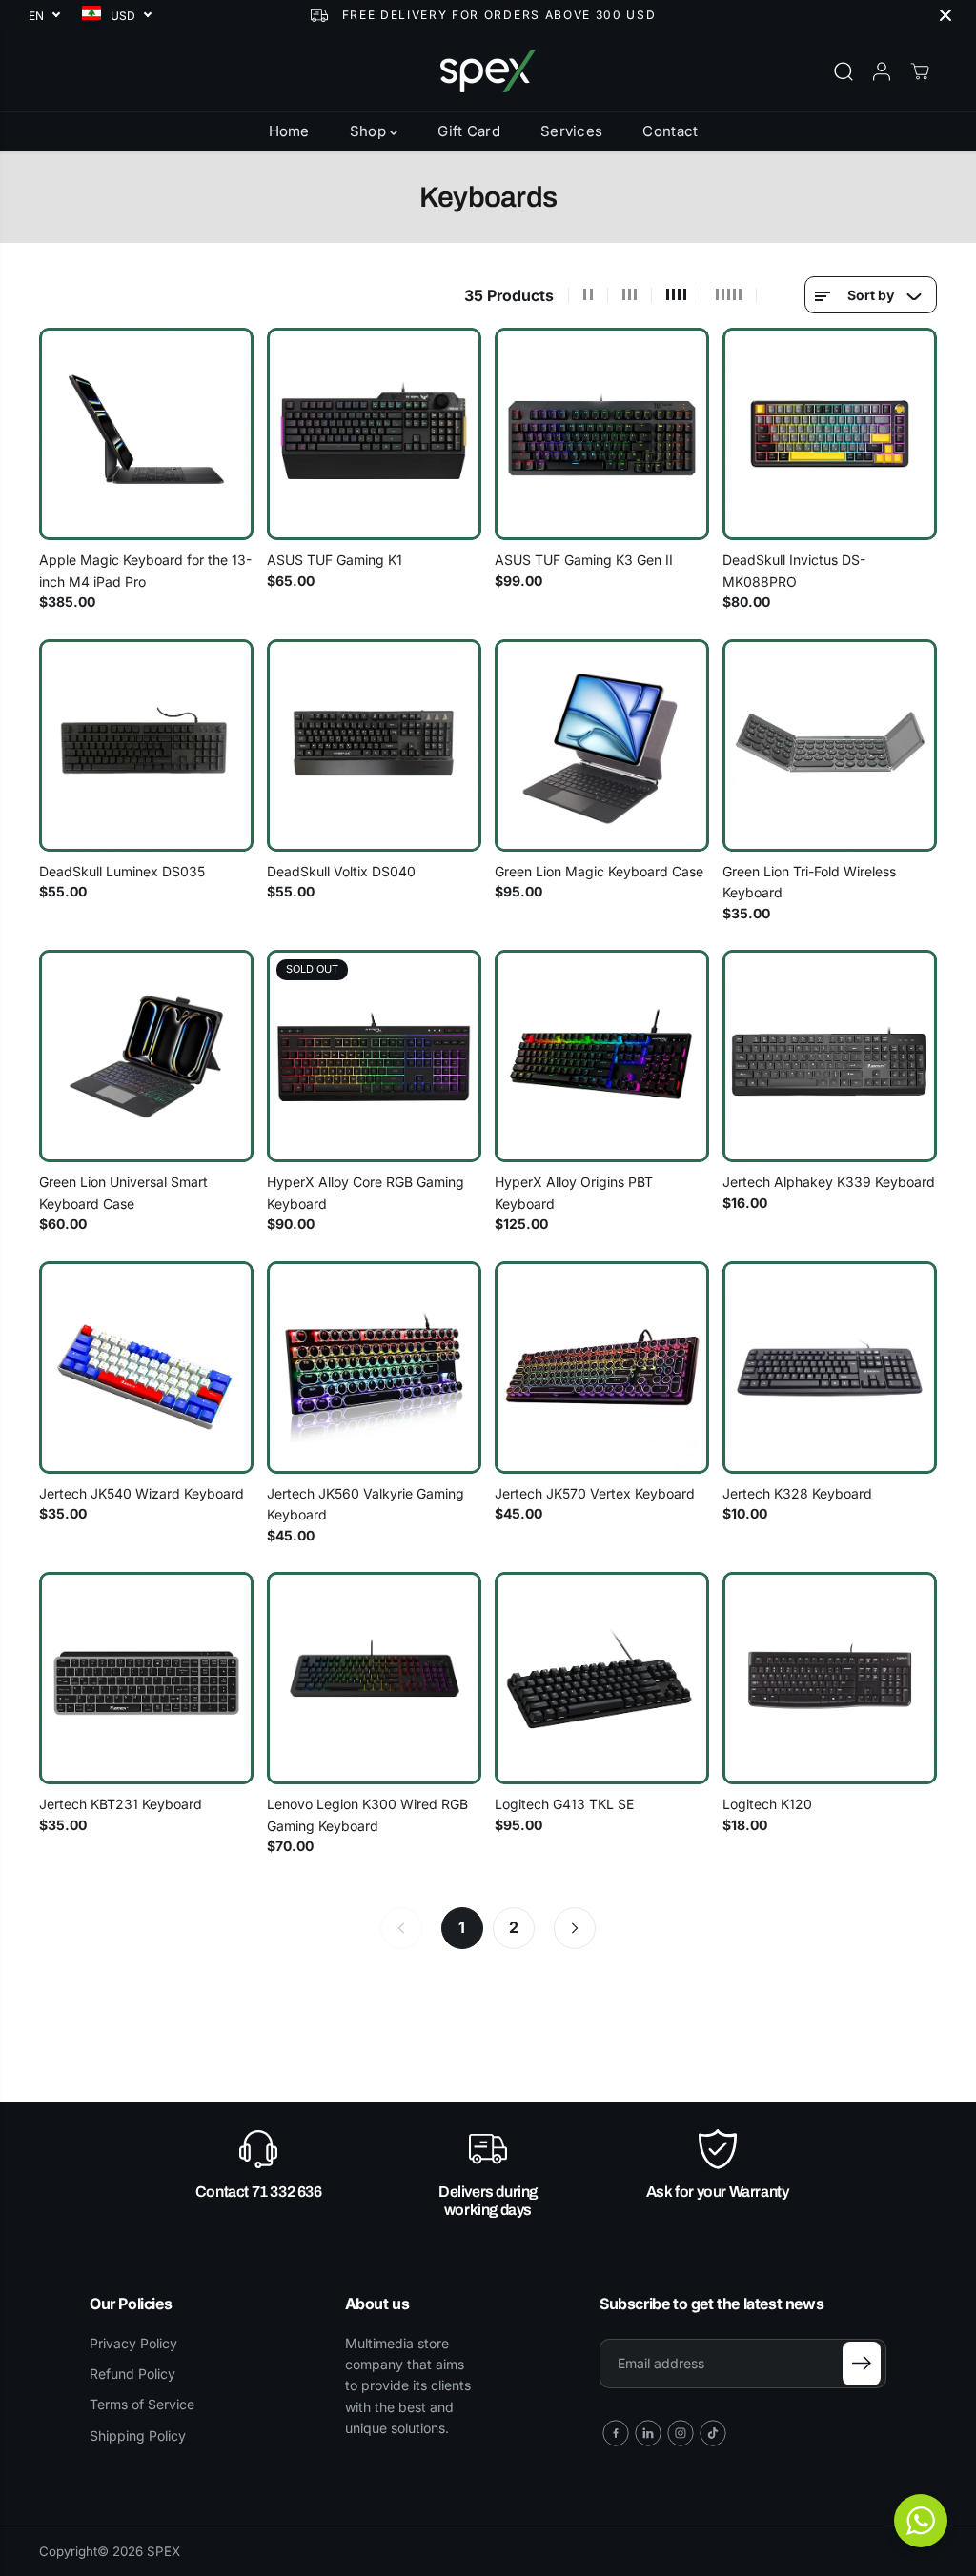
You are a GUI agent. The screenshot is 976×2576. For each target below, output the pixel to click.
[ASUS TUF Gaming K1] (374, 434)
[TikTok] (713, 2433)
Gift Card (469, 131)
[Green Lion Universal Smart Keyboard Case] (146, 1056)
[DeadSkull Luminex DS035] (146, 745)
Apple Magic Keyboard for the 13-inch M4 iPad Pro (145, 570)
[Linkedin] (648, 2433)
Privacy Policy (133, 2343)
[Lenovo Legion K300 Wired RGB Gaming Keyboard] (374, 1678)
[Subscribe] (862, 2364)
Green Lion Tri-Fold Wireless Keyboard (809, 882)
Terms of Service (142, 2404)
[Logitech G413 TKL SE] (602, 1678)
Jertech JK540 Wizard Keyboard (142, 1493)
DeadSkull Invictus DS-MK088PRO (794, 570)
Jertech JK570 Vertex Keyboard (595, 1493)
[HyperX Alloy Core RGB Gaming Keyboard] (374, 1056)
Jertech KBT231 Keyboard (121, 1804)
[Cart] (920, 71)
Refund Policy (132, 2374)
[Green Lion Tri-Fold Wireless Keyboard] (830, 745)
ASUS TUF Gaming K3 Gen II (584, 560)
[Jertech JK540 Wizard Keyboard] (146, 1368)
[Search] (844, 71)
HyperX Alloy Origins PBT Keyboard (574, 1192)
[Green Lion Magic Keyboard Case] (602, 745)
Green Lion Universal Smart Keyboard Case (123, 1192)
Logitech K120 (767, 1804)
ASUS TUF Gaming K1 (335, 560)
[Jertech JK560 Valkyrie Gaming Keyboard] (374, 1368)
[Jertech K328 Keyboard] (830, 1368)
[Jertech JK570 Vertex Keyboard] (602, 1368)
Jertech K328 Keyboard (797, 1493)
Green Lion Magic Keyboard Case (599, 871)
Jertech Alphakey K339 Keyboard (829, 1182)
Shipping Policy (138, 2435)
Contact (670, 131)
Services (571, 131)
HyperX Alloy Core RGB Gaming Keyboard (366, 1192)
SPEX (163, 2551)
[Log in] (882, 71)
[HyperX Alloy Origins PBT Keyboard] (602, 1056)
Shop (370, 131)
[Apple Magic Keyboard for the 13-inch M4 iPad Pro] (146, 434)
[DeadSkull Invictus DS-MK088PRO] (830, 434)
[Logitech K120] (830, 1678)
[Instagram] (681, 2433)
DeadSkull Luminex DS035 (122, 871)
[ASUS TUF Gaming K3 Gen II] (602, 434)
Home (289, 131)
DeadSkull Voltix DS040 (341, 871)
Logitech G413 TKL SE (564, 1804)
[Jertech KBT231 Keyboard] (146, 1678)
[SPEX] (488, 71)
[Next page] (575, 1928)
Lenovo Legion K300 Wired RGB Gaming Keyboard (367, 1814)
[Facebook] (616, 2433)
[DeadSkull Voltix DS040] (374, 745)
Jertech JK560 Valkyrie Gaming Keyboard (366, 1504)
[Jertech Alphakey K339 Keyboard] (830, 1056)
